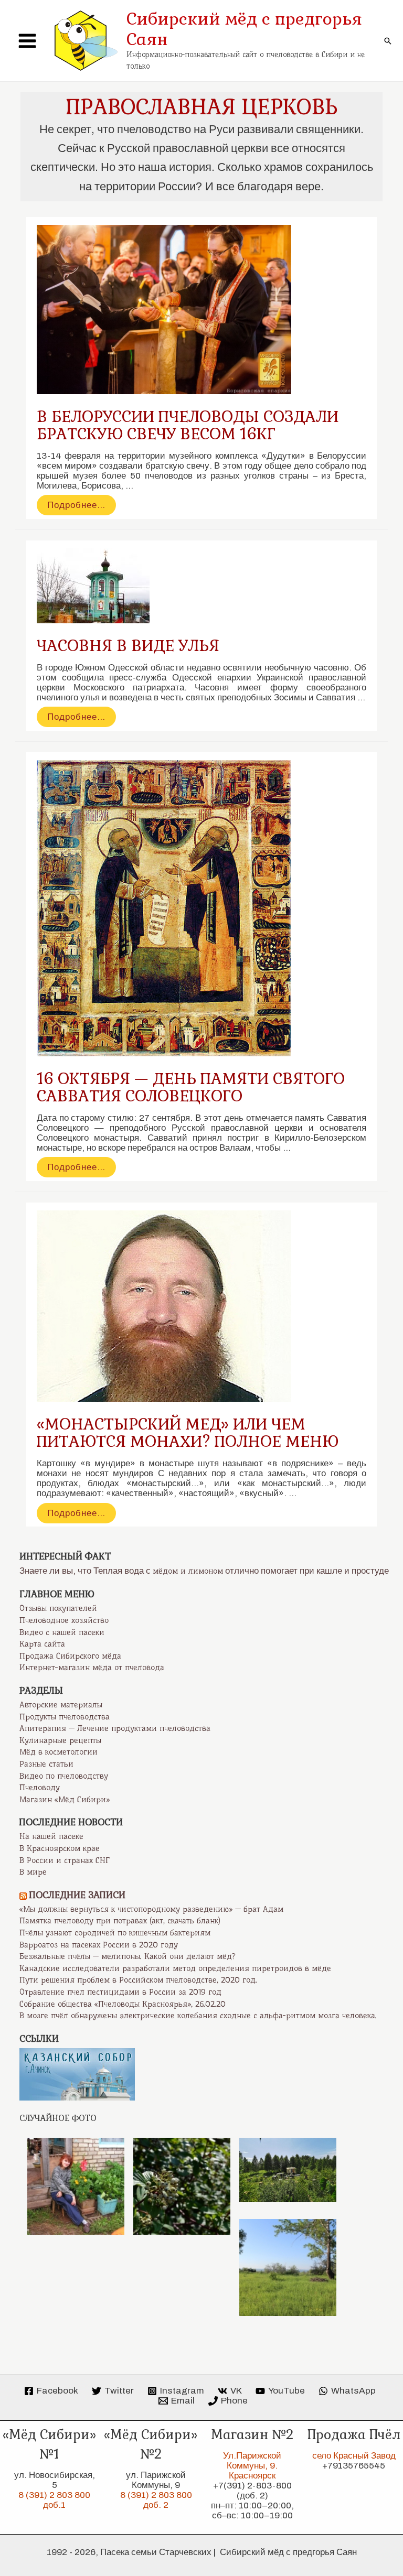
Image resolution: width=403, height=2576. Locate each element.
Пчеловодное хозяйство (64, 1620)
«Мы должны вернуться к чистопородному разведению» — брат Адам (151, 1909)
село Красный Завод (354, 2456)
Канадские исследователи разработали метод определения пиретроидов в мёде (175, 1968)
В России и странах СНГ (65, 1860)
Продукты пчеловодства (65, 1717)
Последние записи (77, 1895)
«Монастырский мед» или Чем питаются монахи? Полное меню (188, 1433)
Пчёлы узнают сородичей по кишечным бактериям (115, 1933)
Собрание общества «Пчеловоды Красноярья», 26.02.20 (123, 2004)
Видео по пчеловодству (64, 1776)
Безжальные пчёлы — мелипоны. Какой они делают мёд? (128, 1956)
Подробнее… (76, 507)
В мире (33, 1872)
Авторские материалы (61, 1705)
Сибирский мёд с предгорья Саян (244, 29)
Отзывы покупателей (58, 1608)
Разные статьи (46, 1764)
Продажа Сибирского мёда (70, 1656)
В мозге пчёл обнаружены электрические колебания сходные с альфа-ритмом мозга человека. (198, 2016)
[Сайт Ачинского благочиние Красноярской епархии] (77, 2074)
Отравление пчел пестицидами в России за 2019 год (120, 1992)
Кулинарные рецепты (60, 1740)
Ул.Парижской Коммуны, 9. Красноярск (252, 2466)
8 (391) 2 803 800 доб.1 (54, 2500)
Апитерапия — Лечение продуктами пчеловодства (115, 1728)
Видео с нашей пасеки (62, 1632)
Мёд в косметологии (59, 1752)
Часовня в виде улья (128, 646)
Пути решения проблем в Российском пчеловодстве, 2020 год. (138, 1980)
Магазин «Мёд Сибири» (65, 1800)
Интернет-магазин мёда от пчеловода (92, 1668)
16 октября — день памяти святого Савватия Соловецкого (191, 1087)
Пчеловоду (40, 1788)
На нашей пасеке (51, 1836)
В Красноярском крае (60, 1848)
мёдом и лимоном (188, 1571)
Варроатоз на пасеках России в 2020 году (99, 1945)
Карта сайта (42, 1644)
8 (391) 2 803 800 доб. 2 (156, 2500)
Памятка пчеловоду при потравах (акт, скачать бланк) (120, 1921)
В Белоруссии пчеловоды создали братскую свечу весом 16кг (188, 425)
